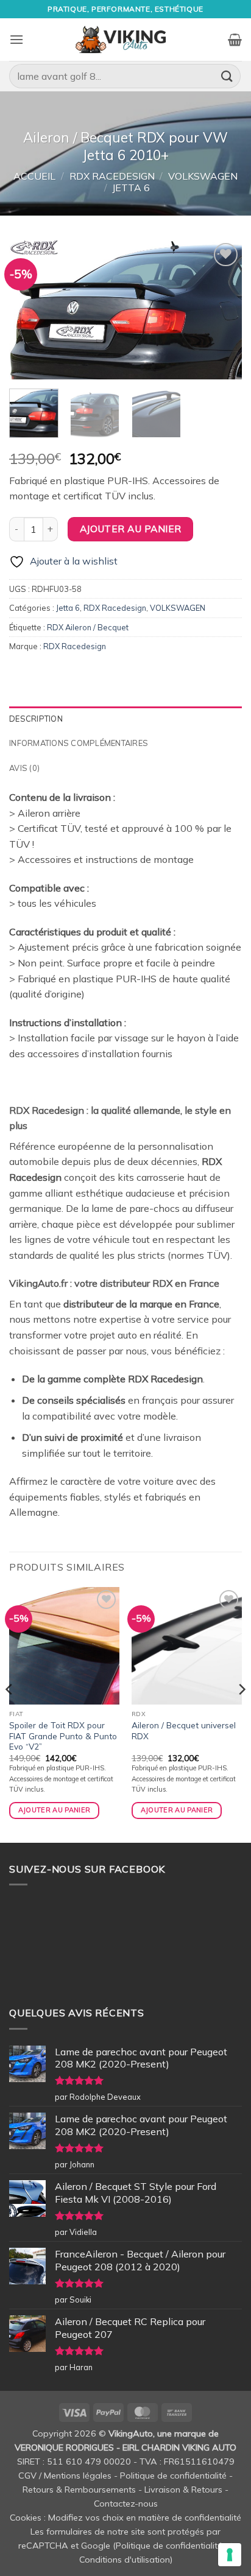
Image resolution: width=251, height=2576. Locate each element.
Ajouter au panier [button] (55, 1810)
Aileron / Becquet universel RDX (184, 1730)
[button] (16, 39)
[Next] (222, 309)
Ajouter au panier (131, 529)
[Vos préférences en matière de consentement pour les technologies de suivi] (230, 2555)
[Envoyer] (227, 76)
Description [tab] (36, 719)
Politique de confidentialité (173, 2476)
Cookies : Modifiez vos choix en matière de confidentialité (125, 2518)
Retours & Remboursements (79, 2490)
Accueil (34, 176)
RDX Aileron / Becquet (88, 627)
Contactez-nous (126, 2504)
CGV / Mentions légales (65, 2476)
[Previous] (29, 309)
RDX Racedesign (112, 176)
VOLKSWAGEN (203, 176)
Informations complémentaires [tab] (79, 743)
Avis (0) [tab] (24, 768)
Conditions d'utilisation (125, 2560)
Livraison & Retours (183, 2490)
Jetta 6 (131, 188)
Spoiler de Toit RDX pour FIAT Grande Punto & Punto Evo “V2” (63, 1736)
